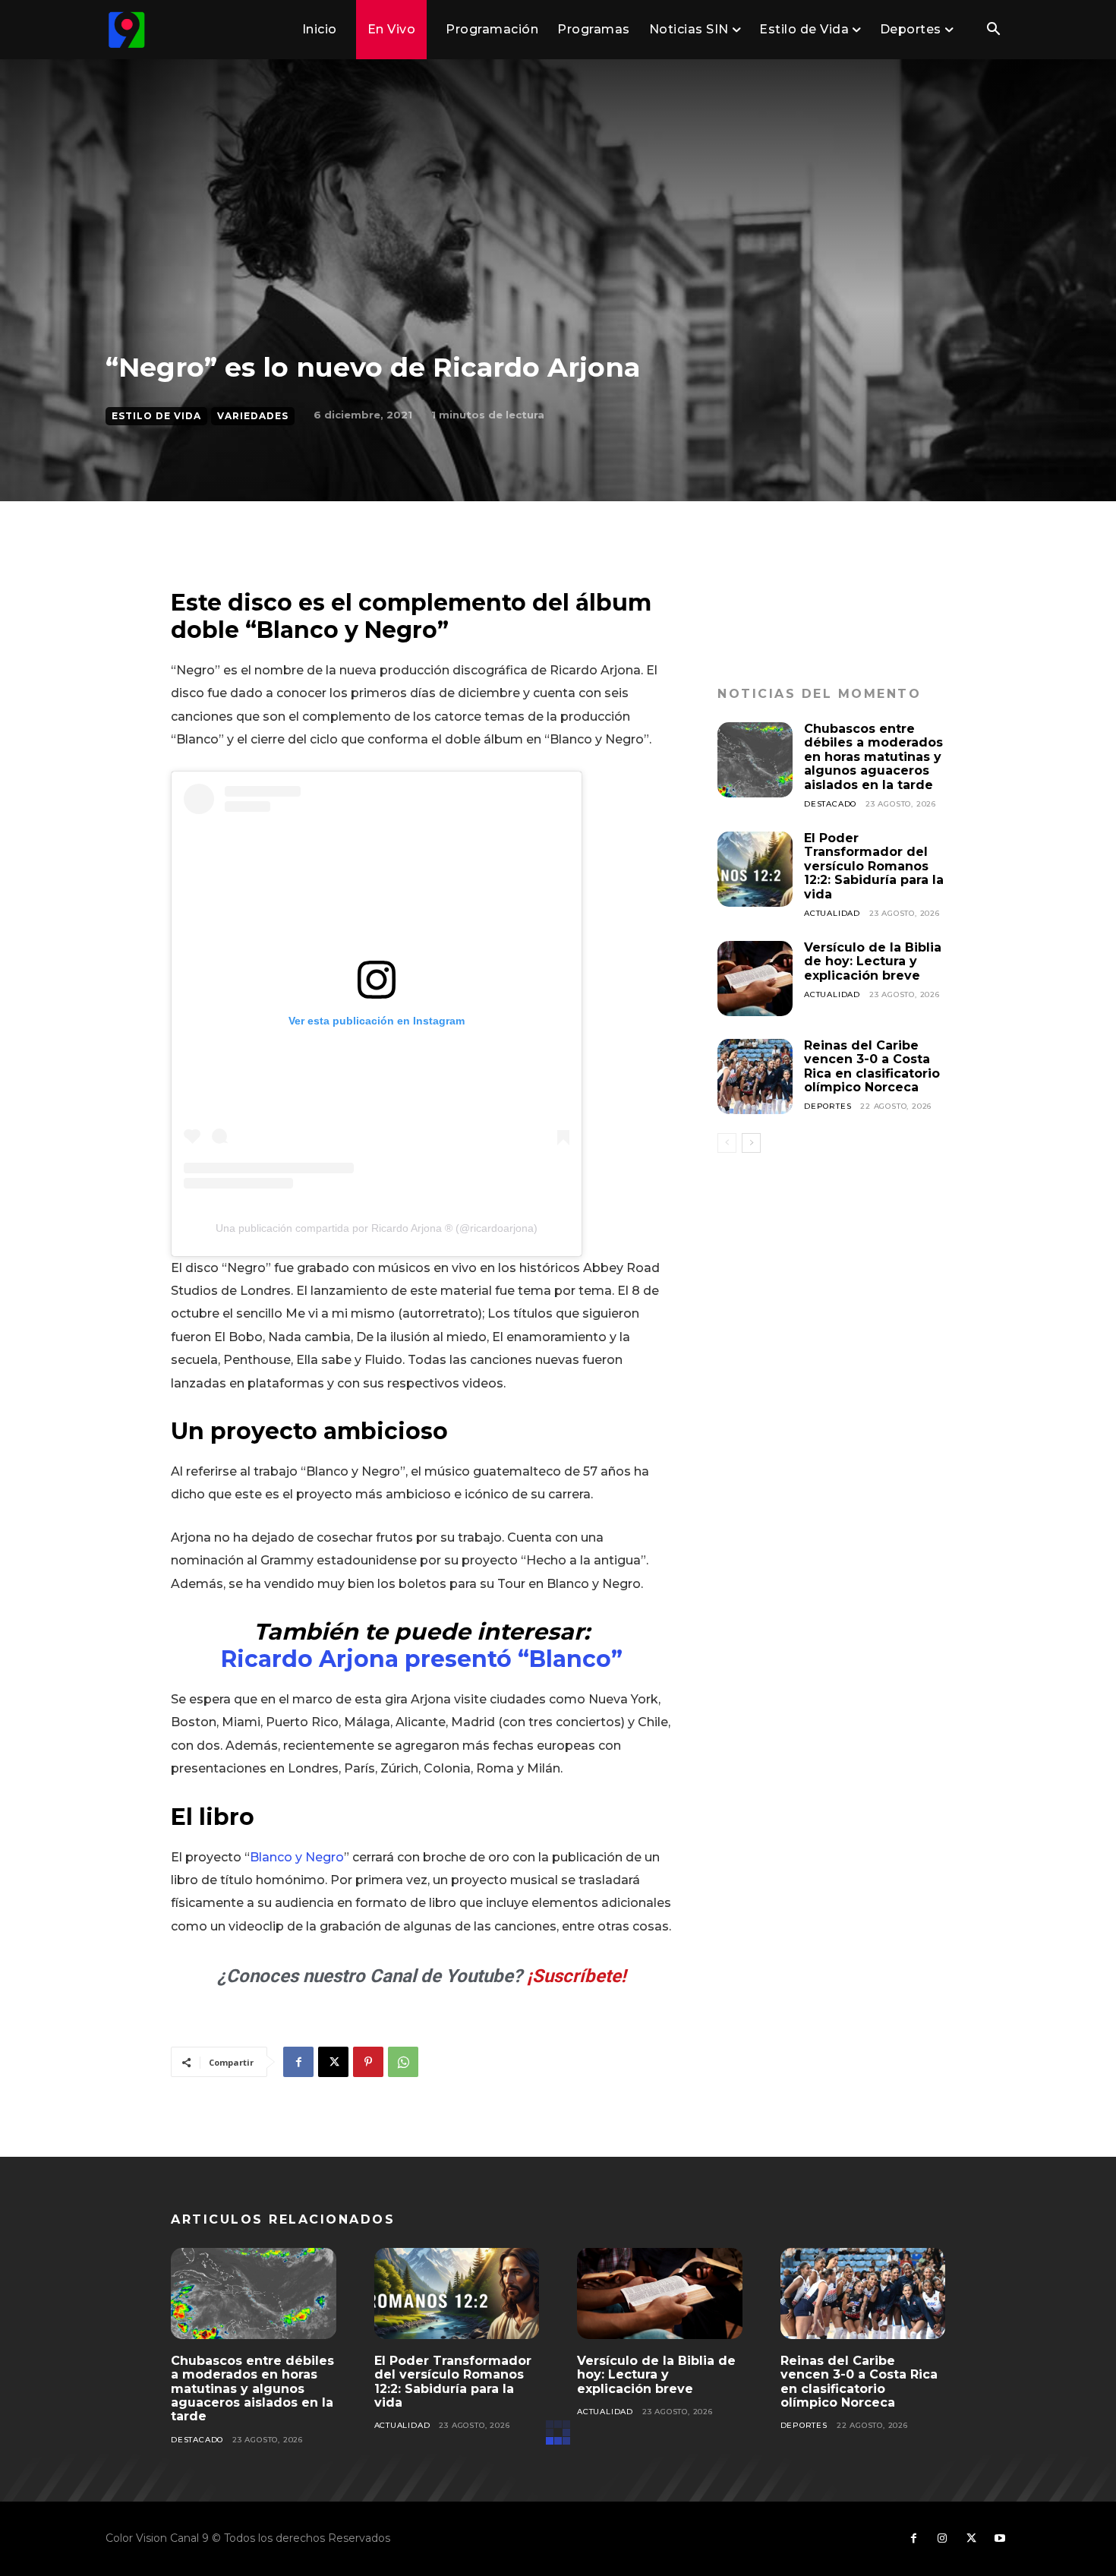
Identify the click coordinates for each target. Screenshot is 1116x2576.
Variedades (253, 416)
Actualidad (832, 913)
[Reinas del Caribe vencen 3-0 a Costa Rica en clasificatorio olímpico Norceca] (755, 1076)
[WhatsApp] (403, 2062)
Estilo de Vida (156, 416)
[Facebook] (298, 2062)
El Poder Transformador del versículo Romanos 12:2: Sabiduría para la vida (874, 866)
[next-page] (751, 1143)
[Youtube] (1000, 2539)
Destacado (830, 804)
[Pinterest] (368, 2062)
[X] (333, 2062)
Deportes (828, 1106)
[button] (993, 30)
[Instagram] (942, 2539)
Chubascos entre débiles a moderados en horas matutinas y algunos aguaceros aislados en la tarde (873, 757)
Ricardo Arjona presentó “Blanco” (422, 1659)
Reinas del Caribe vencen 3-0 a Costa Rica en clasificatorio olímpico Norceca (872, 1066)
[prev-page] (727, 1143)
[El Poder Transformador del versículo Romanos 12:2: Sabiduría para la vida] (755, 869)
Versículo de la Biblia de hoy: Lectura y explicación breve (873, 961)
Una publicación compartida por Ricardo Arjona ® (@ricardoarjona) (377, 1228)
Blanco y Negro (297, 1857)
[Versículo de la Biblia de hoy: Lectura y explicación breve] (755, 979)
